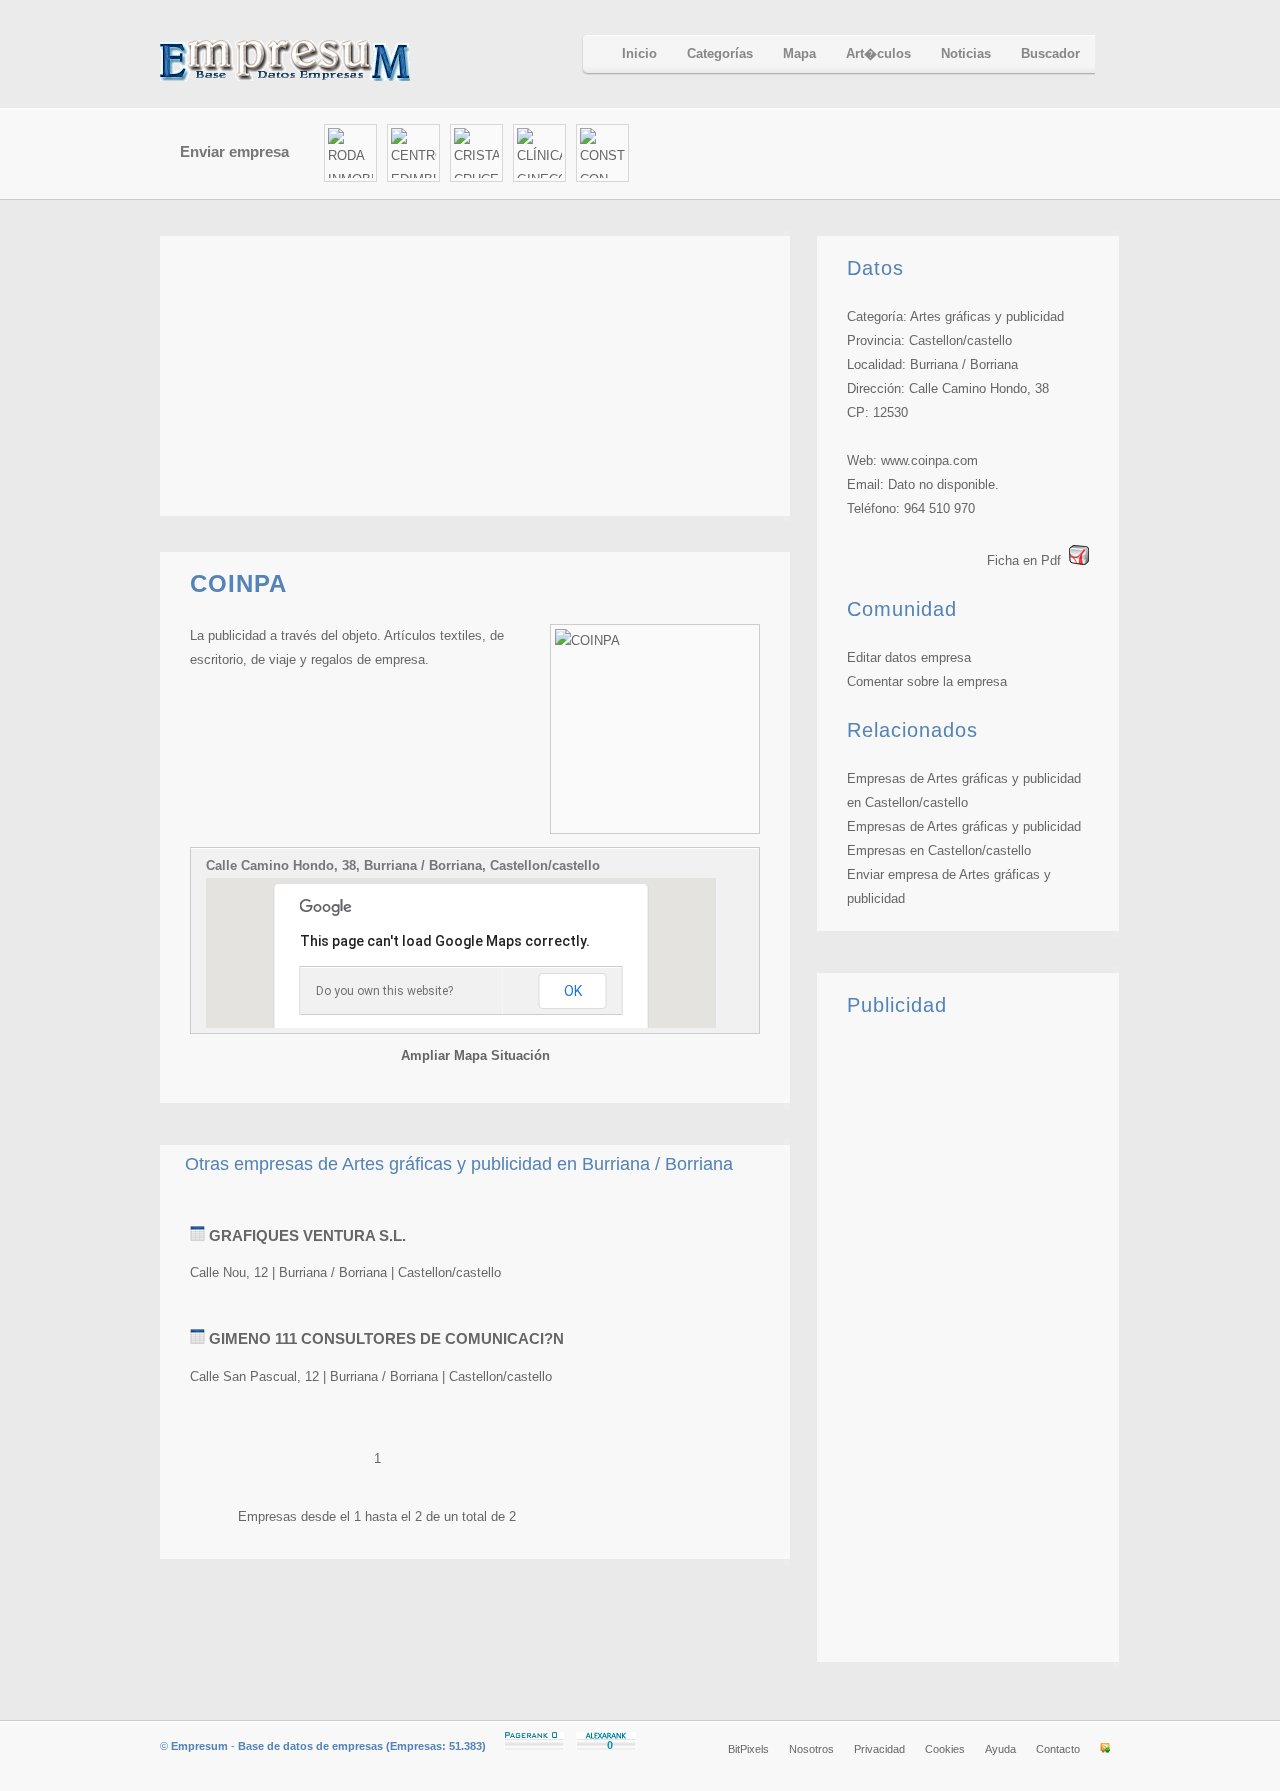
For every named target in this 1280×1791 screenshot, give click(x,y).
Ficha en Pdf (1024, 560)
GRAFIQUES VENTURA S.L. (307, 1235)
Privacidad (879, 1749)
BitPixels (748, 1749)
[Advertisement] (886, 154)
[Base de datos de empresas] (310, 60)
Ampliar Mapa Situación (475, 1055)
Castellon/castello (960, 340)
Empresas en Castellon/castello (939, 850)
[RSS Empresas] (1105, 1749)
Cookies (945, 1749)
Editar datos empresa (909, 657)
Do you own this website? (384, 991)
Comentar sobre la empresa (927, 681)
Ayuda (1000, 1749)
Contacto (1058, 1749)
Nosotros (811, 1749)
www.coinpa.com (929, 460)
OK (573, 991)
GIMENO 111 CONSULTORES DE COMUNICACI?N (386, 1338)
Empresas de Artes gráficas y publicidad (964, 826)
